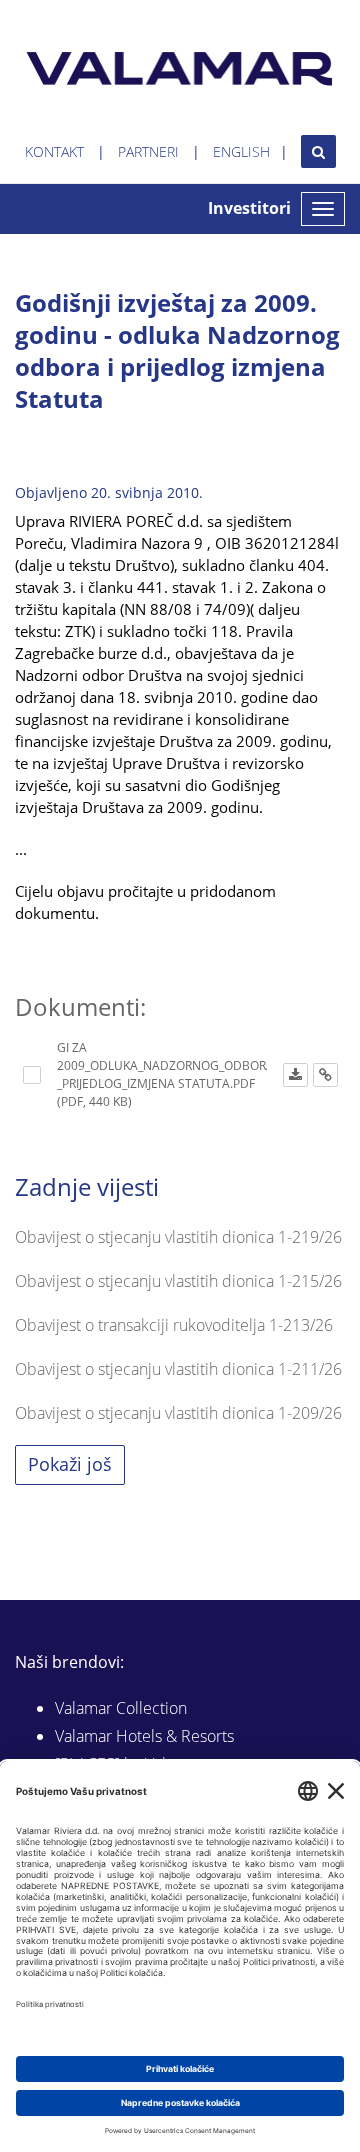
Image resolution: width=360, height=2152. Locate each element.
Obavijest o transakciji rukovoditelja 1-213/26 (174, 1325)
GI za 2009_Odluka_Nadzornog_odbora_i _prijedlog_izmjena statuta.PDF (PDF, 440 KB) (169, 1074)
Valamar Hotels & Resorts (144, 1736)
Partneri (148, 151)
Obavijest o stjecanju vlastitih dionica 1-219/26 (178, 1237)
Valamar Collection (121, 1708)
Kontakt (54, 151)
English (241, 151)
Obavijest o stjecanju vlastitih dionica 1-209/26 (178, 1413)
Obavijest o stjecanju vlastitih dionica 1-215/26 (178, 1281)
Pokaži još (70, 1464)
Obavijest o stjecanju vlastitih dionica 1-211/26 (178, 1369)
